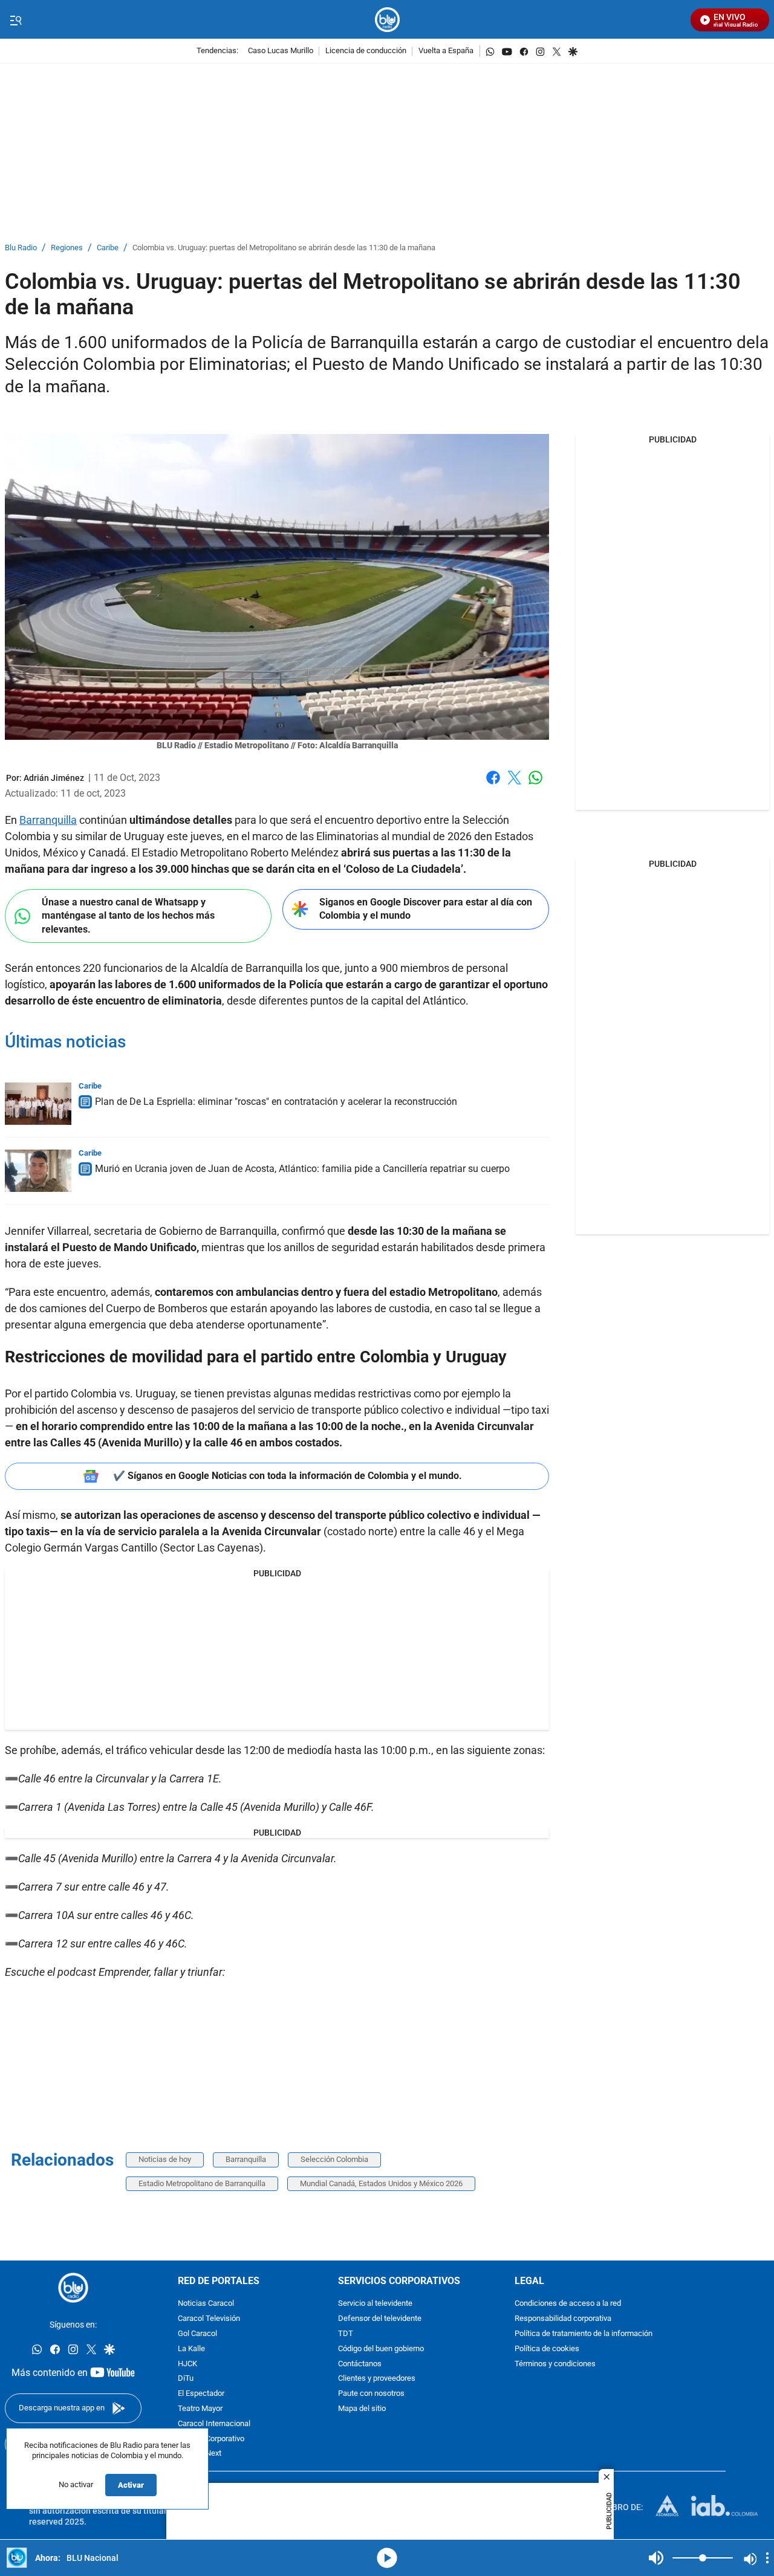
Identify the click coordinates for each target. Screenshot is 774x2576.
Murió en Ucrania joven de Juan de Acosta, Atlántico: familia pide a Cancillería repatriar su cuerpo (302, 1169)
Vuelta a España (446, 51)
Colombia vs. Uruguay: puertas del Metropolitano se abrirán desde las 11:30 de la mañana (284, 248)
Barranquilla (48, 820)
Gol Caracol (197, 2334)
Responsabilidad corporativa (563, 2319)
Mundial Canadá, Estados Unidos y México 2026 (381, 2183)
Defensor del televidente (380, 2319)
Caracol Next (200, 2454)
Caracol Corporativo (211, 2439)
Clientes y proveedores (377, 2379)
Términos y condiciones (555, 2364)
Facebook (493, 785)
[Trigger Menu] (15, 20)
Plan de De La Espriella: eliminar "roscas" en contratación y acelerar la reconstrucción (276, 1102)
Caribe (108, 248)
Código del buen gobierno (381, 2349)
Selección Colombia (334, 2159)
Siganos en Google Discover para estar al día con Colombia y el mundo (426, 909)
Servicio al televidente (375, 2304)
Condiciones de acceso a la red (568, 2304)
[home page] (387, 20)
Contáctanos (360, 2364)
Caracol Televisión (209, 2319)
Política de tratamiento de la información (584, 2334)
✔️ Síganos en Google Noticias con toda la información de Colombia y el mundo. (288, 1476)
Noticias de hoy (165, 2159)
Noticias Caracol (206, 2304)
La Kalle (191, 2349)
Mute (656, 2558)
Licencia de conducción (366, 51)
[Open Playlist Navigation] (767, 2558)
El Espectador (201, 2394)
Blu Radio (21, 248)
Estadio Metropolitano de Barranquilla (202, 2183)
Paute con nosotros (371, 2394)
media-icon (387, 2558)
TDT (346, 2334)
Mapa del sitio (362, 2409)
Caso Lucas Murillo (281, 51)
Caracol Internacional (214, 2424)
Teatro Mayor (200, 2409)
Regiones (67, 248)
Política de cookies (547, 2349)
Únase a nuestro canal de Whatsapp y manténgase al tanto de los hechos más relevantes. (128, 916)
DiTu (186, 2379)
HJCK (187, 2364)
